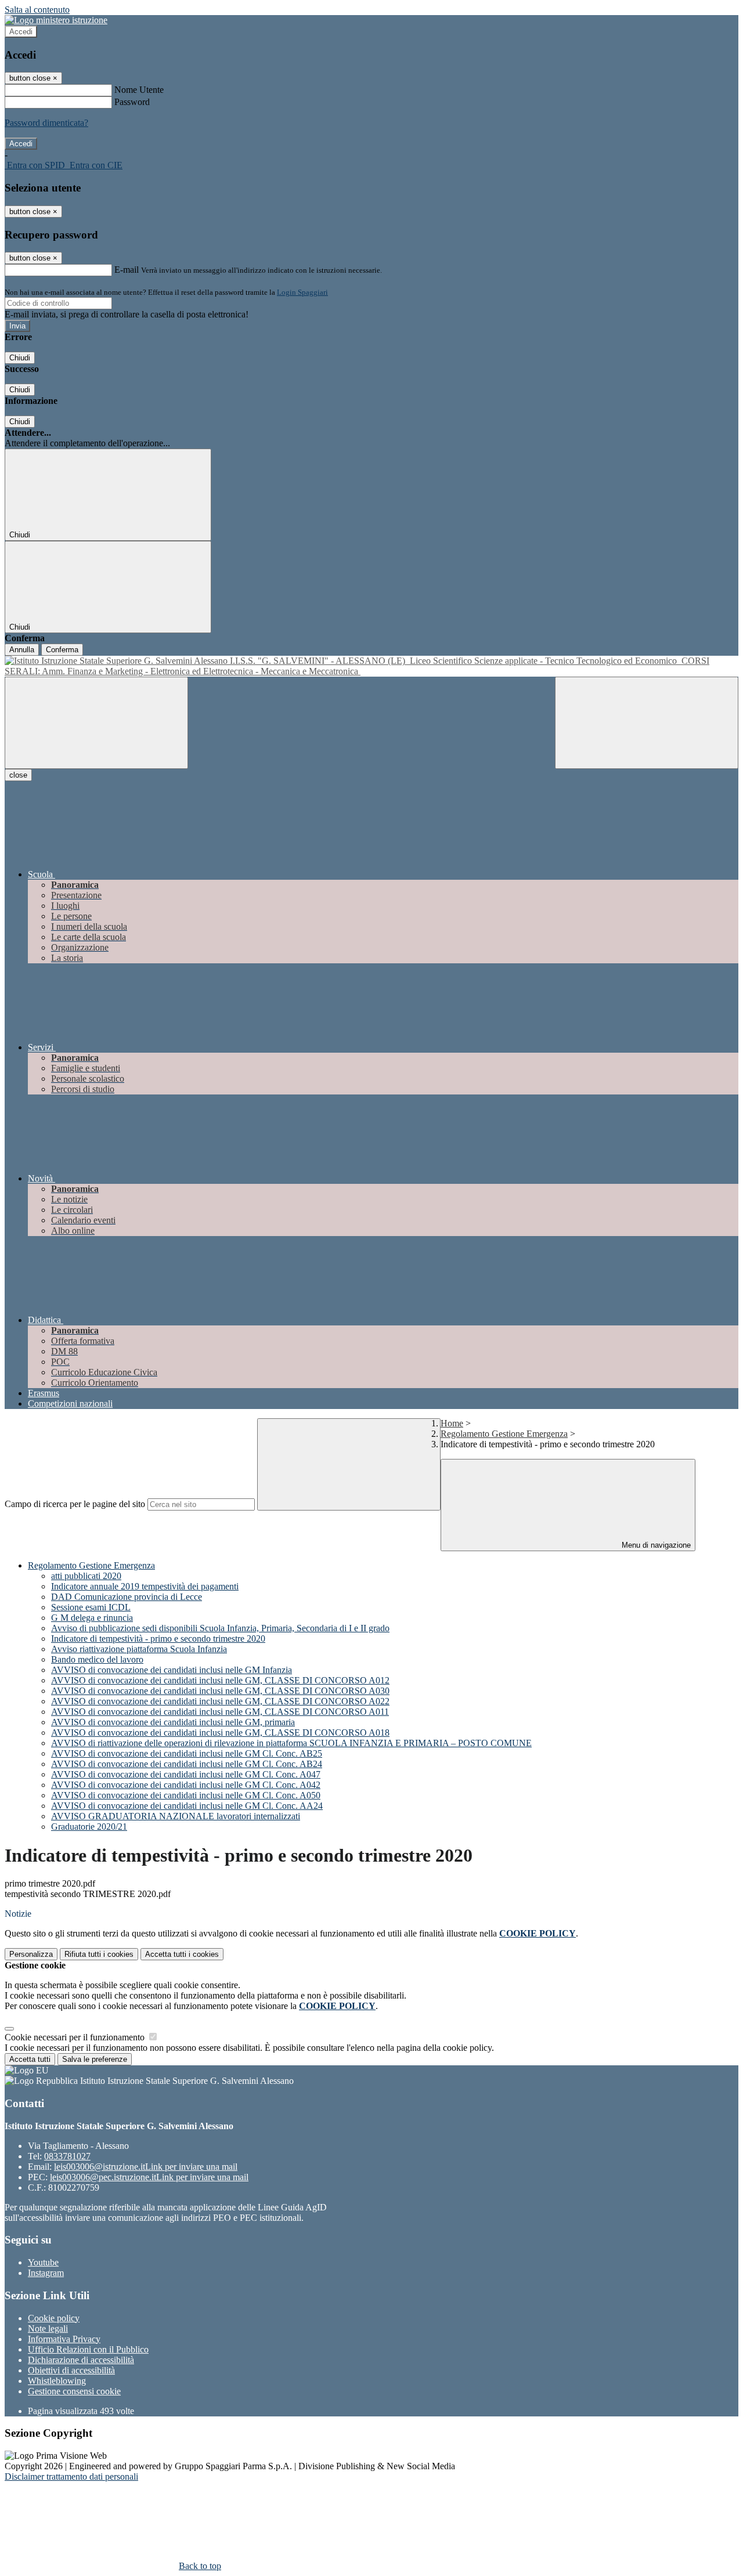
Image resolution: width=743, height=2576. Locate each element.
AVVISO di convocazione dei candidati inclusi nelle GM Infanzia (172, 1670)
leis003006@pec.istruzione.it (149, 2177)
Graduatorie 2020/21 (89, 1827)
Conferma (62, 650)
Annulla (22, 650)
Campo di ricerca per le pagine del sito (75, 1504)
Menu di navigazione (655, 1545)
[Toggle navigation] (96, 723)
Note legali (48, 2328)
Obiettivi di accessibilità (71, 2370)
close (18, 775)
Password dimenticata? (46, 123)
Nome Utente (139, 90)
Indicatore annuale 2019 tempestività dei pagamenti (145, 1586)
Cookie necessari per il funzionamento (76, 2037)
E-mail (127, 270)
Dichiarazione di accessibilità (81, 2360)
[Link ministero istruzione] (56, 20)
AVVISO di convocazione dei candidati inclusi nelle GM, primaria (173, 1722)
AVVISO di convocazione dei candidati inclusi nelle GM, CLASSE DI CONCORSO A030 (220, 1691)
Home (452, 1423)
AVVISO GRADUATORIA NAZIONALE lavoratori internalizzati (176, 1816)
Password (132, 102)
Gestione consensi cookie (74, 2391)
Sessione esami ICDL (91, 1607)
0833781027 (67, 2156)
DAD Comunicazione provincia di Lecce (127, 1597)
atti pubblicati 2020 (86, 1576)
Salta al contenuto (37, 10)
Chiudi (20, 358)
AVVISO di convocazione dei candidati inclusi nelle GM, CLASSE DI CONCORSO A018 (220, 1733)
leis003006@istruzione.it (146, 2167)
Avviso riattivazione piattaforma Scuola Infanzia (139, 1649)
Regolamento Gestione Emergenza (504, 1434)
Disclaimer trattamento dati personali (71, 2476)
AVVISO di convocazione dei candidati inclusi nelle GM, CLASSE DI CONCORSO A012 (220, 1680)
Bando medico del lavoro (97, 1659)
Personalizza (31, 1954)
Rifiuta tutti (99, 1954)
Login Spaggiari (302, 292)
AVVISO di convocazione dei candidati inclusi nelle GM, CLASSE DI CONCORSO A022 (220, 1701)
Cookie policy (54, 2318)
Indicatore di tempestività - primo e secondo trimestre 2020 (158, 1639)
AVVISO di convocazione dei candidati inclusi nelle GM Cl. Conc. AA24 (187, 1806)
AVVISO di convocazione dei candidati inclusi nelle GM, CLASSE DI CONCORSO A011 (220, 1712)
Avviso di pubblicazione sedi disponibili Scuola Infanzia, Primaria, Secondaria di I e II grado (220, 1628)
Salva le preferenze (95, 2059)
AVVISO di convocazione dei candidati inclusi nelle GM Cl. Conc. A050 (186, 1795)
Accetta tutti (182, 1954)
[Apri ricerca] (647, 723)
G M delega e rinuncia (92, 1618)
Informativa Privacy (64, 2339)
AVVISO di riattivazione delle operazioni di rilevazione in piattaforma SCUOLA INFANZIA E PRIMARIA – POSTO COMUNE (291, 1743)
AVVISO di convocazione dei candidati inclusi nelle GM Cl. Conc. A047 (186, 1774)
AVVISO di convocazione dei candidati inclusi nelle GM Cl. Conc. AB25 (187, 1753)
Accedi (21, 32)
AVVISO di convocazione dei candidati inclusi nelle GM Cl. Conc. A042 (186, 1785)
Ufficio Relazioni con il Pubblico (88, 2349)
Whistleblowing (57, 2381)
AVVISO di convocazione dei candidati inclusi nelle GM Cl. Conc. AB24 (187, 1764)
